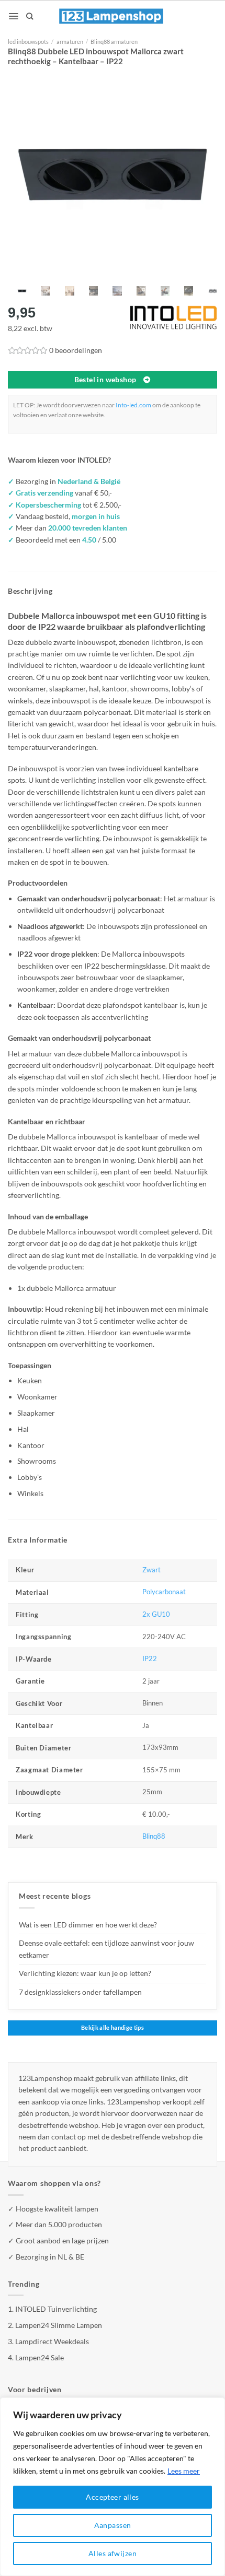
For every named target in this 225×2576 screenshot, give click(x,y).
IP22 (150, 1659)
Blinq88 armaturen (114, 42)
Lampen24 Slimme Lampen (59, 2325)
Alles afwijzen (113, 2553)
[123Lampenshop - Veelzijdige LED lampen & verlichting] (111, 16)
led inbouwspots (28, 42)
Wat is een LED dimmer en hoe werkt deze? (88, 1925)
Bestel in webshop (105, 380)
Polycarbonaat (164, 1592)
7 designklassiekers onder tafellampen (81, 1992)
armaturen (70, 42)
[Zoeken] (30, 16)
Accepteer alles (112, 2497)
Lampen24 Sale (40, 2357)
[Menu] (13, 16)
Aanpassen (113, 2525)
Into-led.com (133, 405)
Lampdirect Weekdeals (52, 2341)
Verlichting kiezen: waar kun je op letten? (85, 1973)
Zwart (151, 1570)
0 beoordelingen (76, 350)
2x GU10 (156, 1614)
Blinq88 (154, 1836)
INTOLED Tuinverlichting (56, 2309)
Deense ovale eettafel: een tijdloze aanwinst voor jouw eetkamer (106, 1949)
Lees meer (184, 2471)
